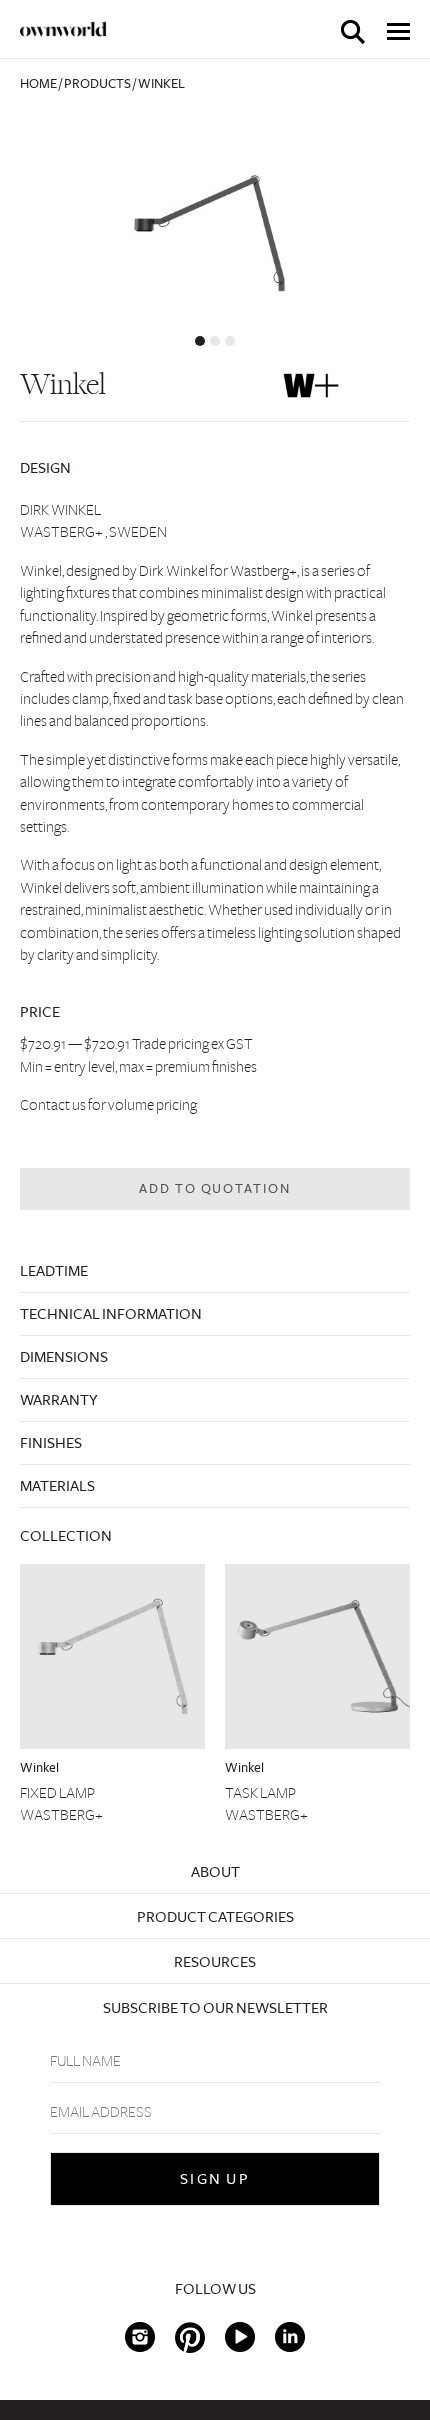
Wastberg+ (61, 1815)
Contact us (53, 1105)
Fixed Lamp (57, 1793)
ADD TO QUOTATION (215, 1189)
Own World (64, 29)
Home (38, 84)
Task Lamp (260, 1793)
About (215, 1872)
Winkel (39, 1768)
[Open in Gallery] (215, 216)
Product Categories (215, 1917)
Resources (215, 1962)
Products (97, 84)
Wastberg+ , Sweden (93, 532)
